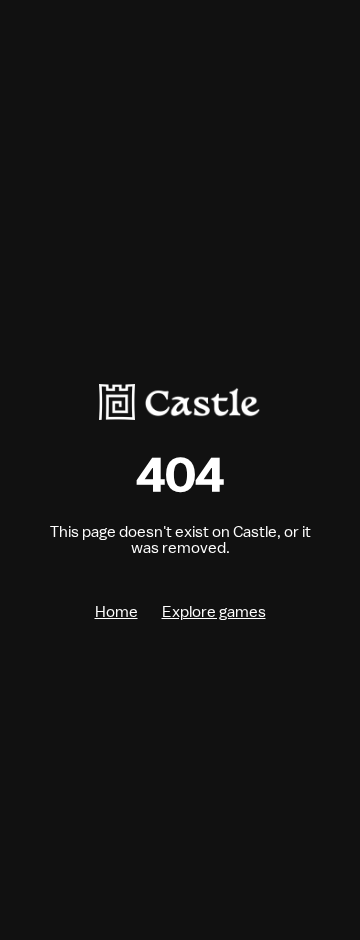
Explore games (214, 612)
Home (116, 612)
